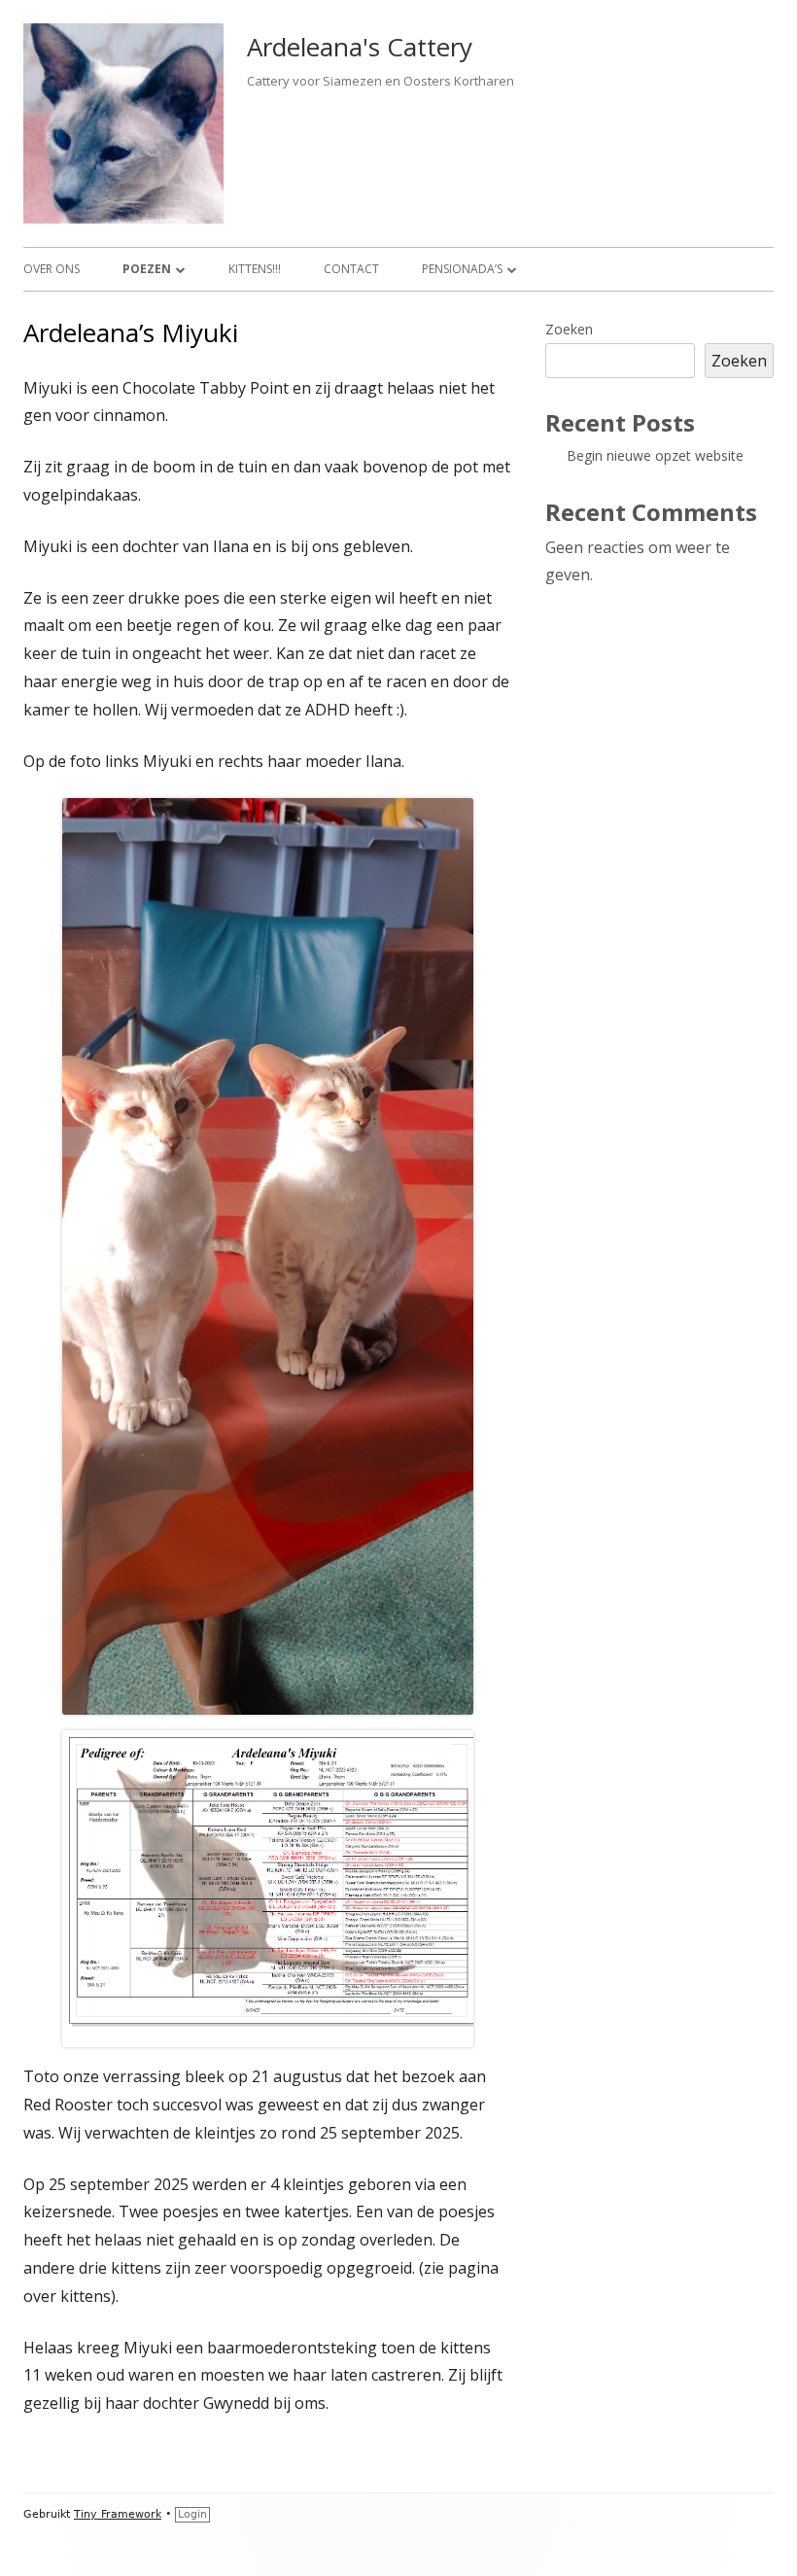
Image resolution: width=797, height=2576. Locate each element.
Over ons (52, 269)
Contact (351, 269)
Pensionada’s (462, 269)
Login (192, 2514)
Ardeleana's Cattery (360, 47)
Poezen (147, 269)
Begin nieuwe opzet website (655, 455)
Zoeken (569, 329)
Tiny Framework (118, 2514)
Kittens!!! (255, 269)
